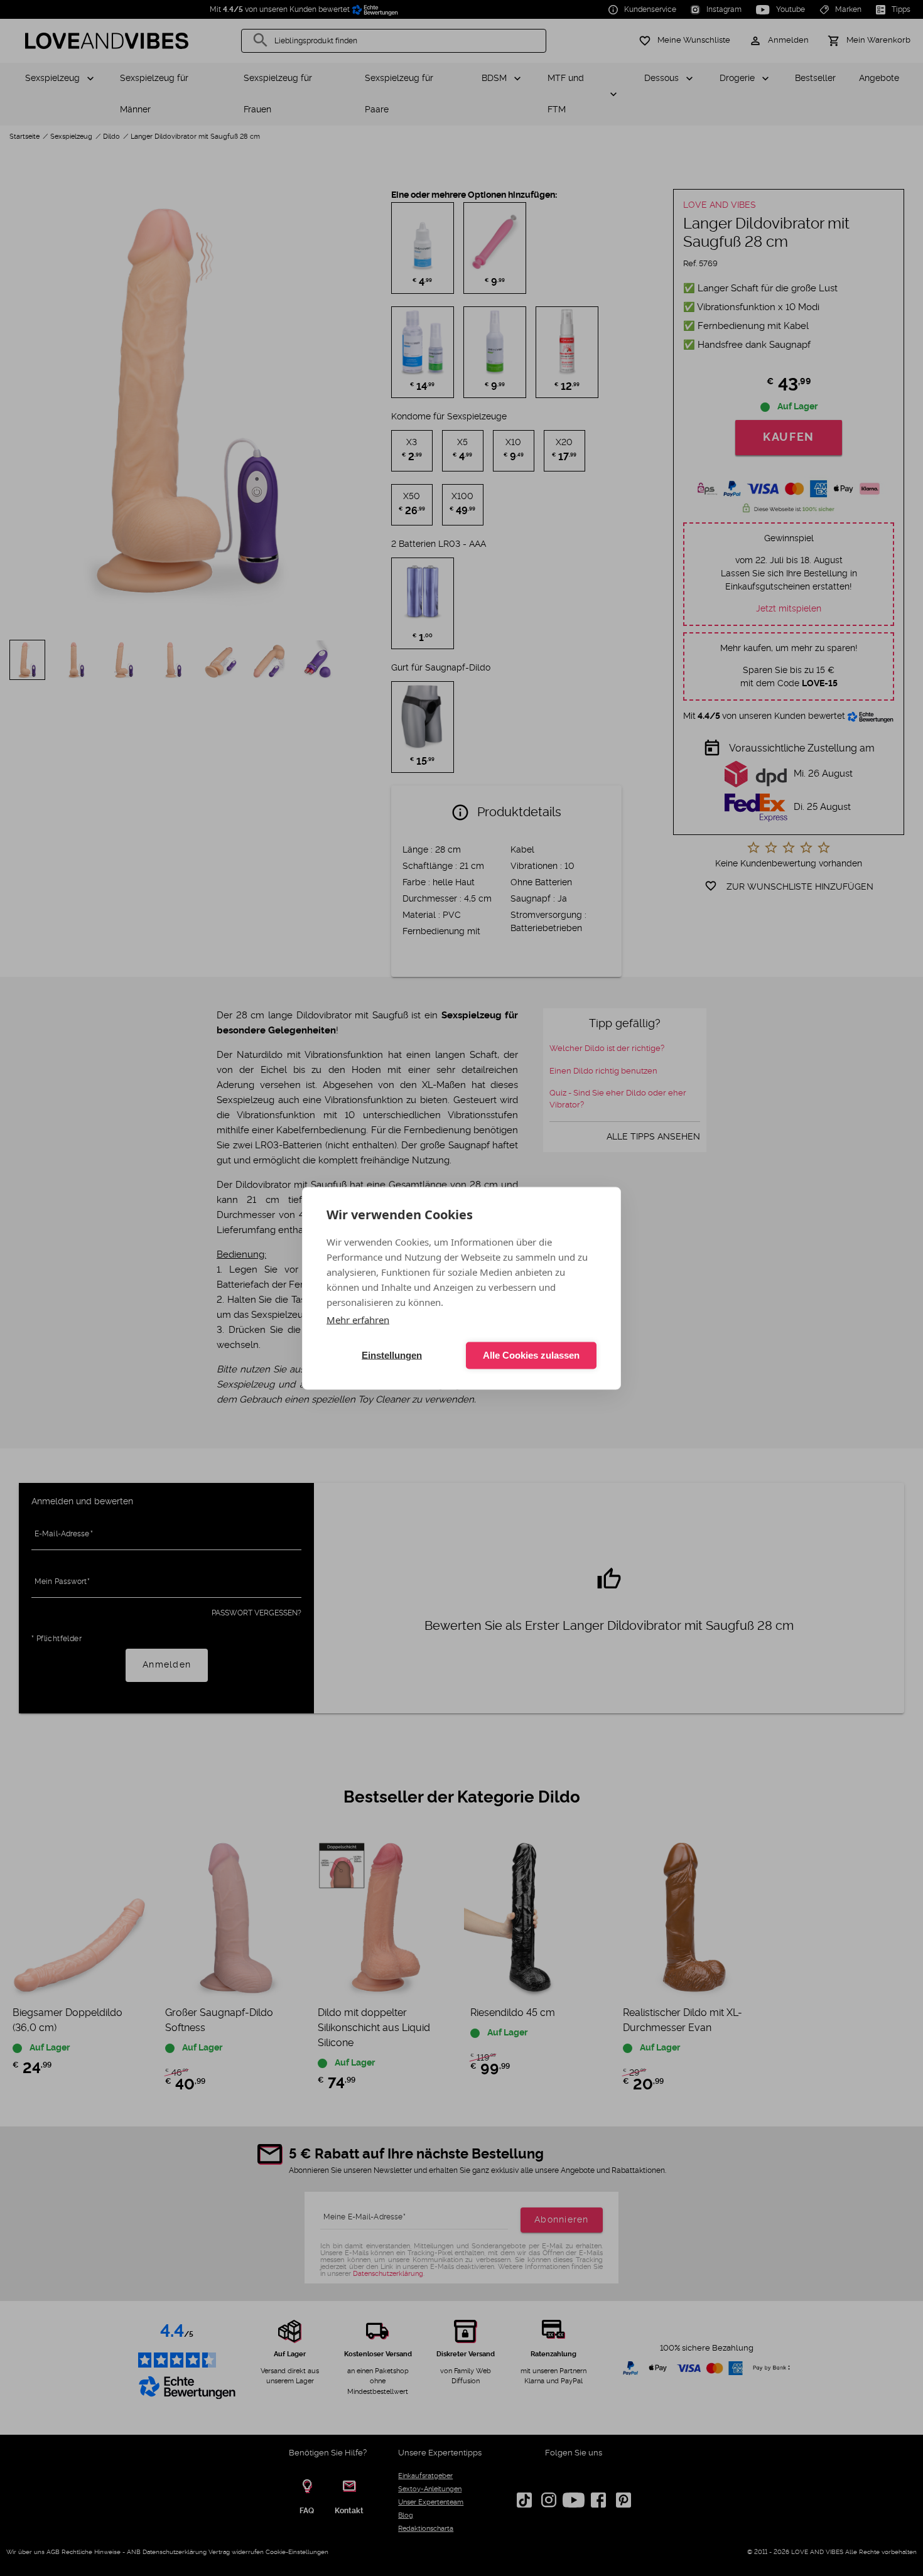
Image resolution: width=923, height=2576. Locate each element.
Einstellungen (392, 1355)
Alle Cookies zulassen (531, 1355)
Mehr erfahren (358, 1319)
